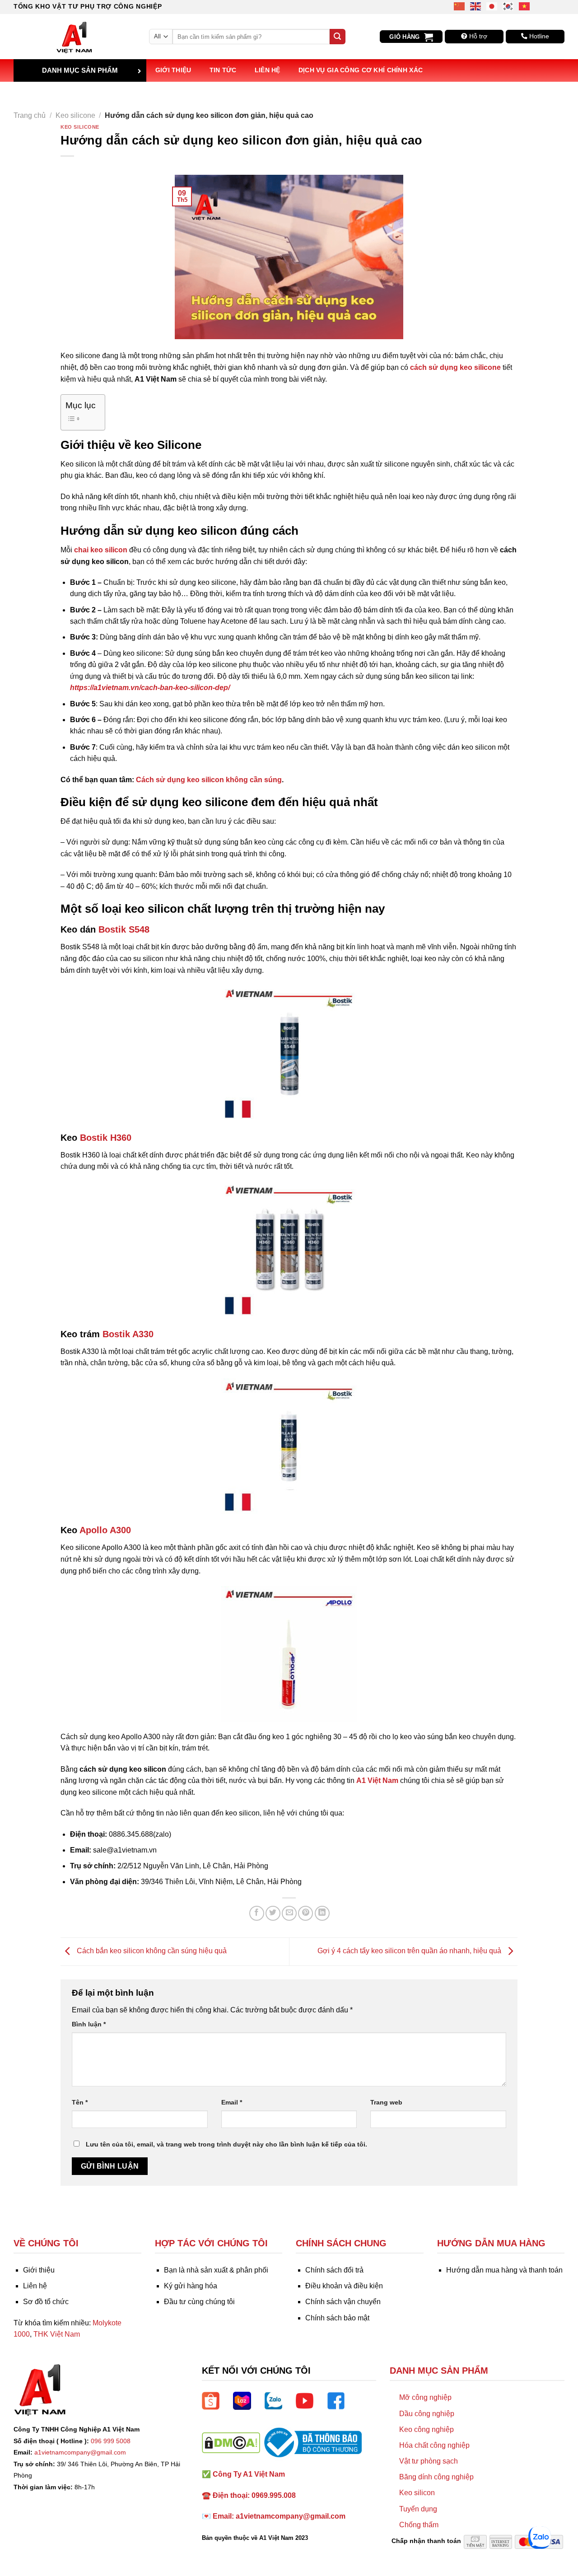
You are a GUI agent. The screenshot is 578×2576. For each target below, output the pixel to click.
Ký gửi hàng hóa (191, 2286)
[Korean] (508, 6)
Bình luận (89, 2024)
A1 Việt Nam (377, 1780)
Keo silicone (75, 115)
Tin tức (223, 70)
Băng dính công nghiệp (436, 2477)
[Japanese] (492, 6)
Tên (80, 2102)
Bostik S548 (124, 929)
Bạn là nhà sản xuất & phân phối (216, 2270)
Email (232, 2102)
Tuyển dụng (418, 2509)
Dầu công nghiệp (427, 2414)
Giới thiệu (173, 70)
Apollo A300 (107, 1530)
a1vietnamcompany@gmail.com (80, 2452)
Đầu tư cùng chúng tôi (199, 2302)
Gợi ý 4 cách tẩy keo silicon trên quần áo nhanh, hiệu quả (410, 1951)
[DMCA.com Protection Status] (231, 2442)
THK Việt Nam (57, 2334)
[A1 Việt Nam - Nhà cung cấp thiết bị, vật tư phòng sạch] (75, 37)
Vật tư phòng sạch (429, 2461)
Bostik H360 (106, 1138)
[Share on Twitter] (273, 1913)
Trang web (386, 2102)
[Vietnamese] (525, 6)
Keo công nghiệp (427, 2429)
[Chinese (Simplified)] (460, 6)
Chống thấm (419, 2525)
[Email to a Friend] (289, 1913)
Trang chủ (30, 115)
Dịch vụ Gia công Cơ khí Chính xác (361, 70)
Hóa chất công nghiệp (434, 2445)
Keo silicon (417, 2493)
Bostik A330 (128, 1334)
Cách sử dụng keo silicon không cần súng (209, 780)
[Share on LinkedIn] (322, 1913)
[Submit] (337, 37)
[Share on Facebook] (257, 1913)
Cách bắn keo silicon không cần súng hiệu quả (151, 1951)
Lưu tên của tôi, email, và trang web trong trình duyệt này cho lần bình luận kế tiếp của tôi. (226, 2144)
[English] (476, 6)
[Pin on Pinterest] (305, 1913)
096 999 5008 (111, 2441)
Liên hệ (268, 70)
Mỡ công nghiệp (425, 2397)
